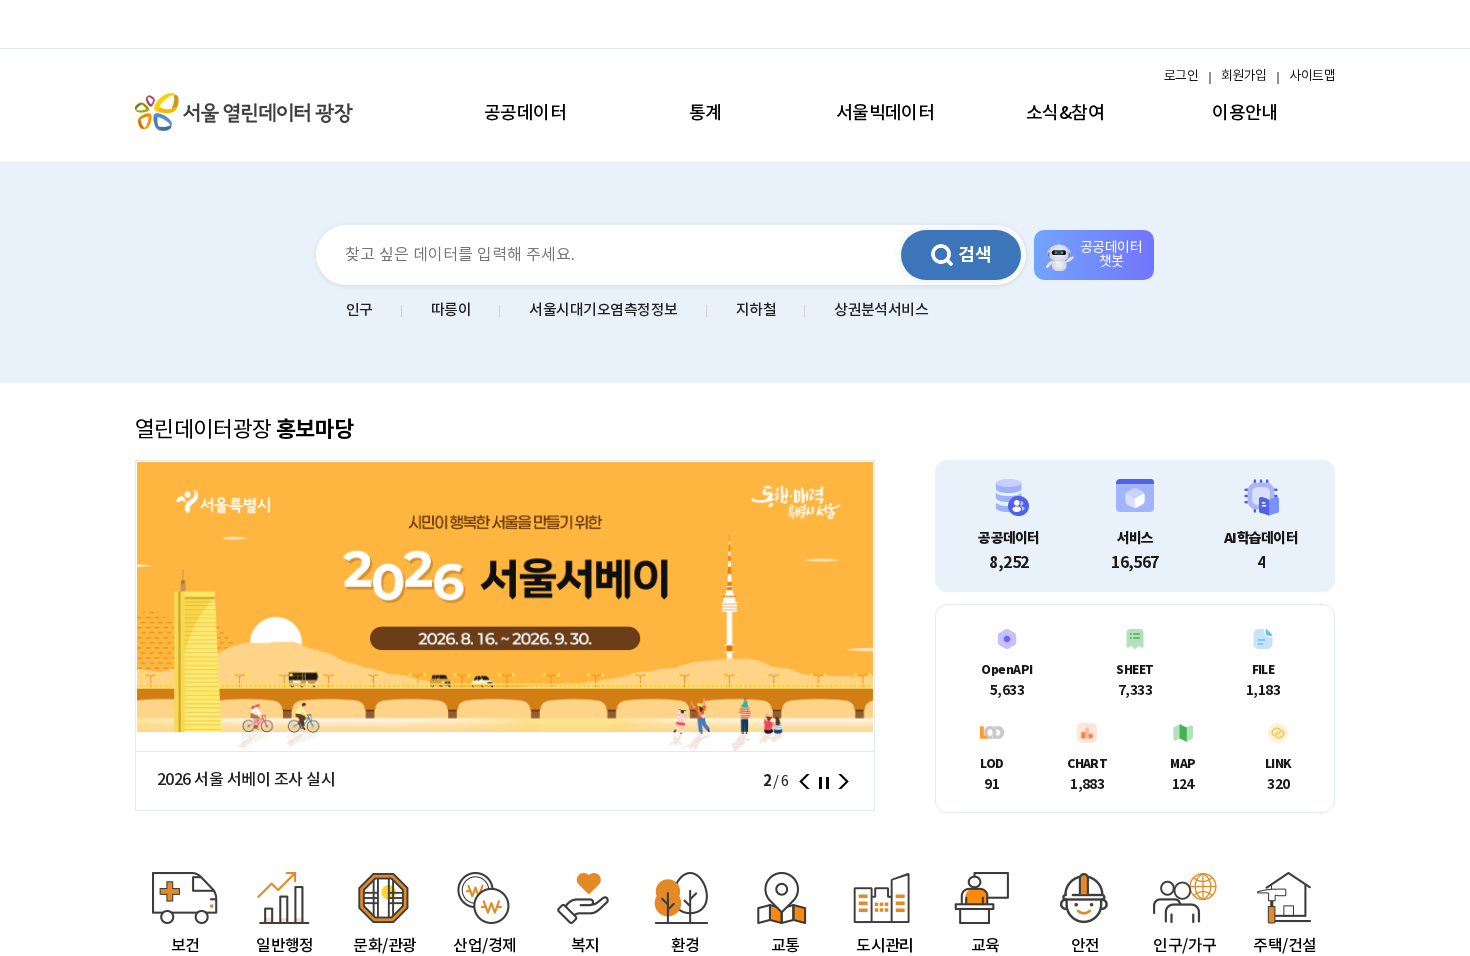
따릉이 (451, 310)
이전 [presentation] (804, 782)
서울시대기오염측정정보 (603, 310)
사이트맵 (1312, 76)
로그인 (1181, 76)
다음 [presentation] (843, 782)
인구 (359, 310)
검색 (975, 255)
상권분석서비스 (881, 310)
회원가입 (1244, 76)
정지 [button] (824, 783)
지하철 (756, 310)
